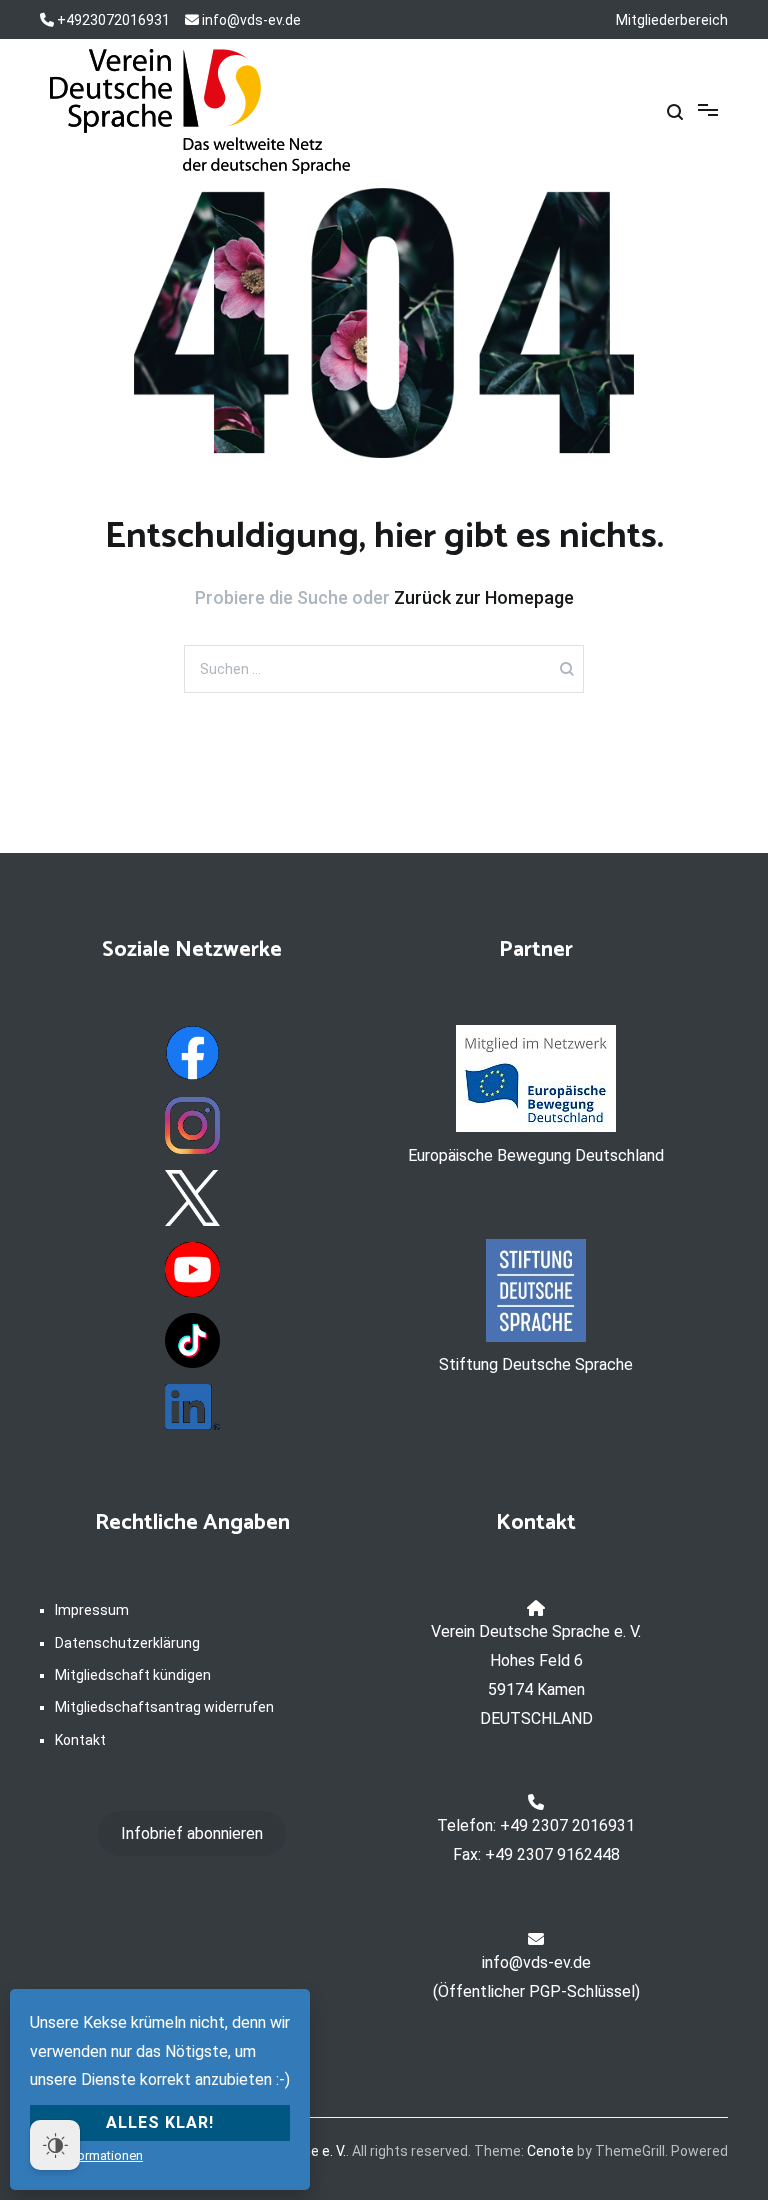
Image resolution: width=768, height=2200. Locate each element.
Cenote (550, 2151)
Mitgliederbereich (672, 20)
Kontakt (80, 1740)
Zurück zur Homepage (484, 597)
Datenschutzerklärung (127, 1643)
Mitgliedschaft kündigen (133, 1675)
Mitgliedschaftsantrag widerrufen (164, 1707)
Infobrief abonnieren (192, 1833)
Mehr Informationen (86, 2155)
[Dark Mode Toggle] (55, 2145)
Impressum (92, 1610)
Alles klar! (160, 2122)
